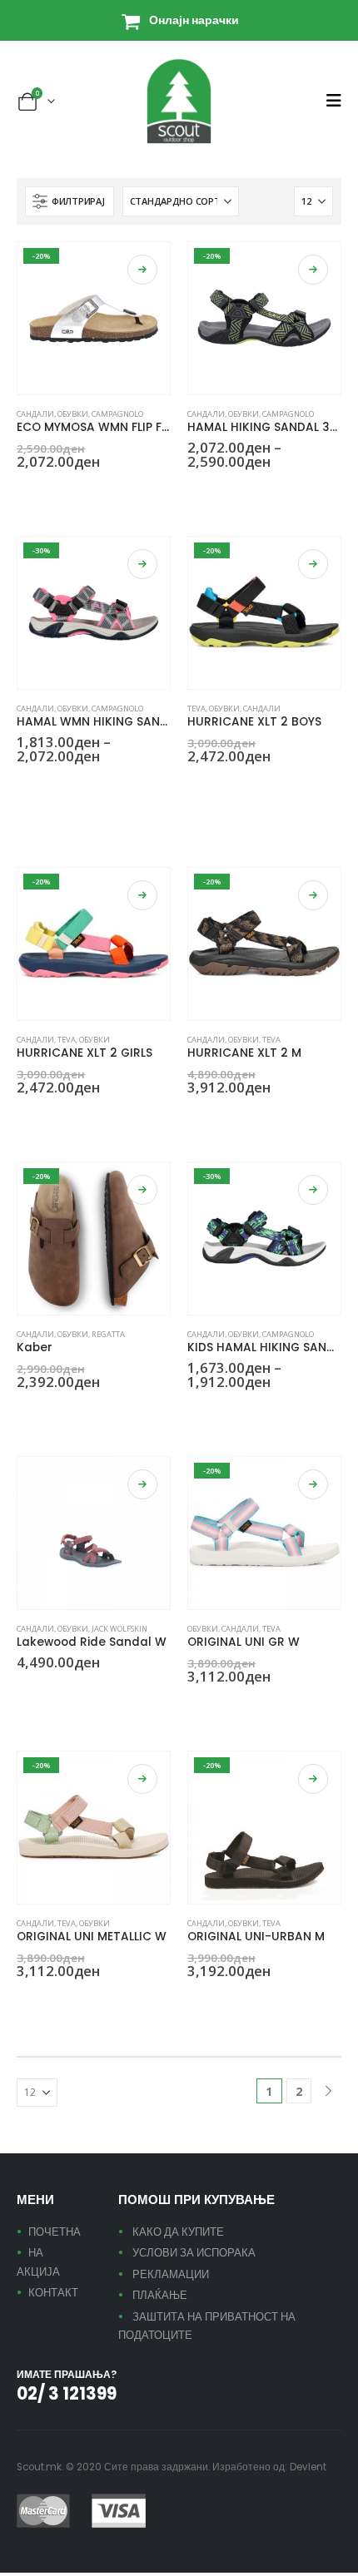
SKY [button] (275, 492)
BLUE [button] (215, 786)
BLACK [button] (24, 492)
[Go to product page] (94, 1533)
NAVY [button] (235, 492)
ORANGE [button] (215, 1117)
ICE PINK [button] (24, 823)
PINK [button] (84, 786)
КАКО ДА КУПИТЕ (178, 2232)
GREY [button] (44, 492)
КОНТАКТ (53, 2293)
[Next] (328, 2091)
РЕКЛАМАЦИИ (171, 2274)
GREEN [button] (24, 1117)
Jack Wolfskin (119, 1629)
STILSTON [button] (124, 786)
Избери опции (142, 270)
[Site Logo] (179, 101)
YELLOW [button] (295, 492)
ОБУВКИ (73, 414)
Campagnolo (117, 414)
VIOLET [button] (144, 786)
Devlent (308, 2467)
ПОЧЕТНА (55, 2232)
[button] (333, 101)
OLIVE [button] (255, 492)
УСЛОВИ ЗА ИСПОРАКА (194, 2253)
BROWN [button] (195, 1117)
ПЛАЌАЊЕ (160, 2295)
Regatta (108, 1334)
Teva (196, 708)
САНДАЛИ (35, 414)
